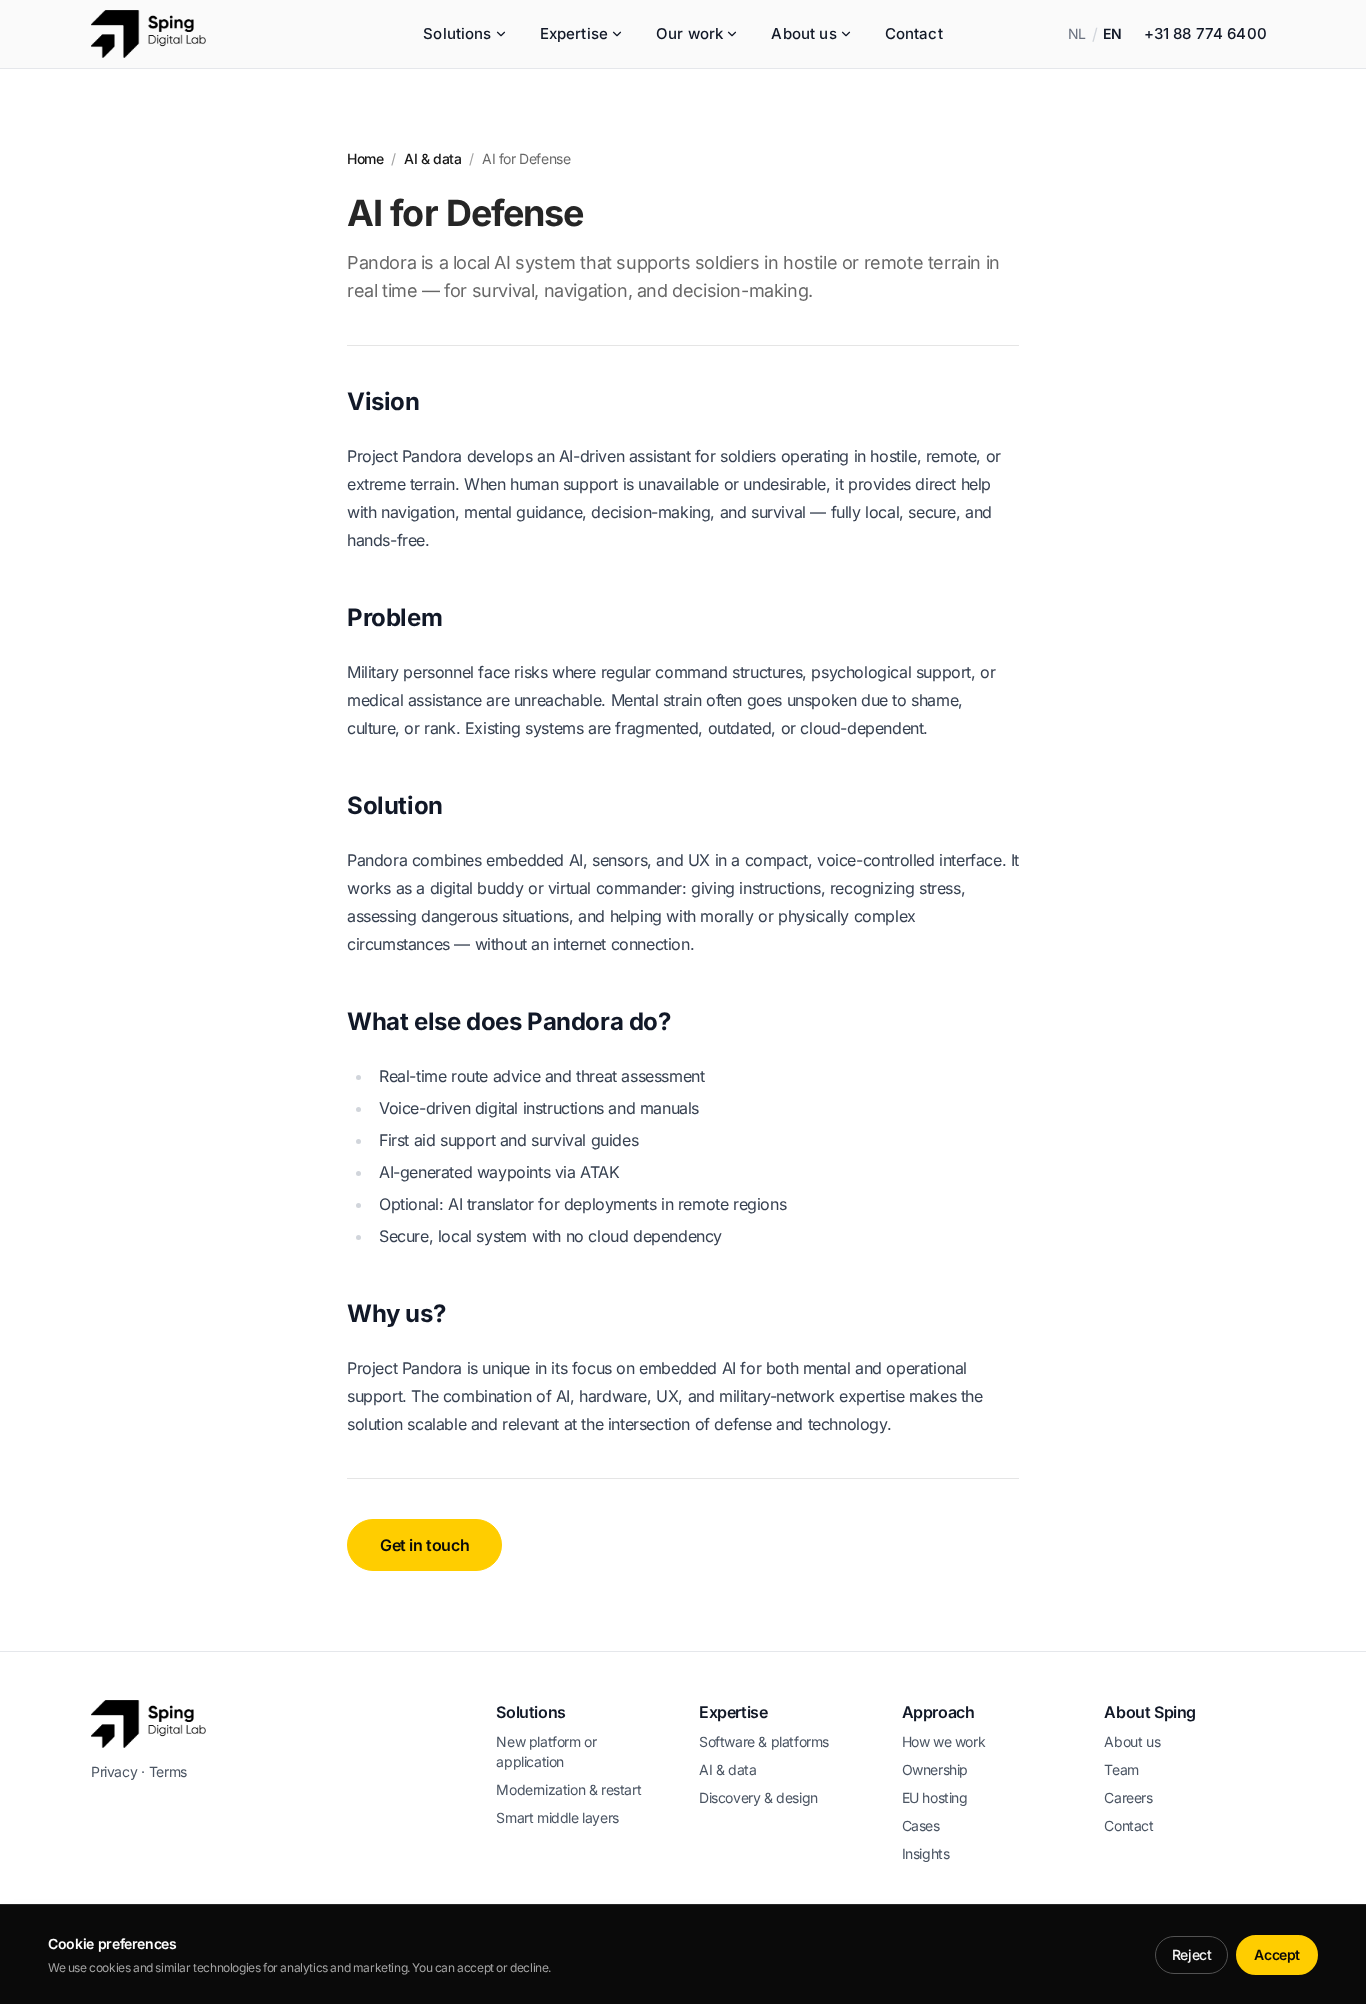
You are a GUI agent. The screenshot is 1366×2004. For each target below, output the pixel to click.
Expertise (574, 33)
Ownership (935, 1769)
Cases (921, 1825)
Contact (914, 33)
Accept (1277, 1954)
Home (365, 158)
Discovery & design (758, 1797)
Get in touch (424, 1545)
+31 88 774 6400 (1205, 33)
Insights (926, 1853)
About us (803, 33)
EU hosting (935, 1797)
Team (1121, 1769)
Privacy (114, 1771)
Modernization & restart (568, 1789)
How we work (944, 1741)
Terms (168, 1771)
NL (1077, 33)
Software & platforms (764, 1741)
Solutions (457, 33)
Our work (689, 33)
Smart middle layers (557, 1817)
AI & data (432, 158)
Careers (1128, 1797)
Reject (1192, 1954)
